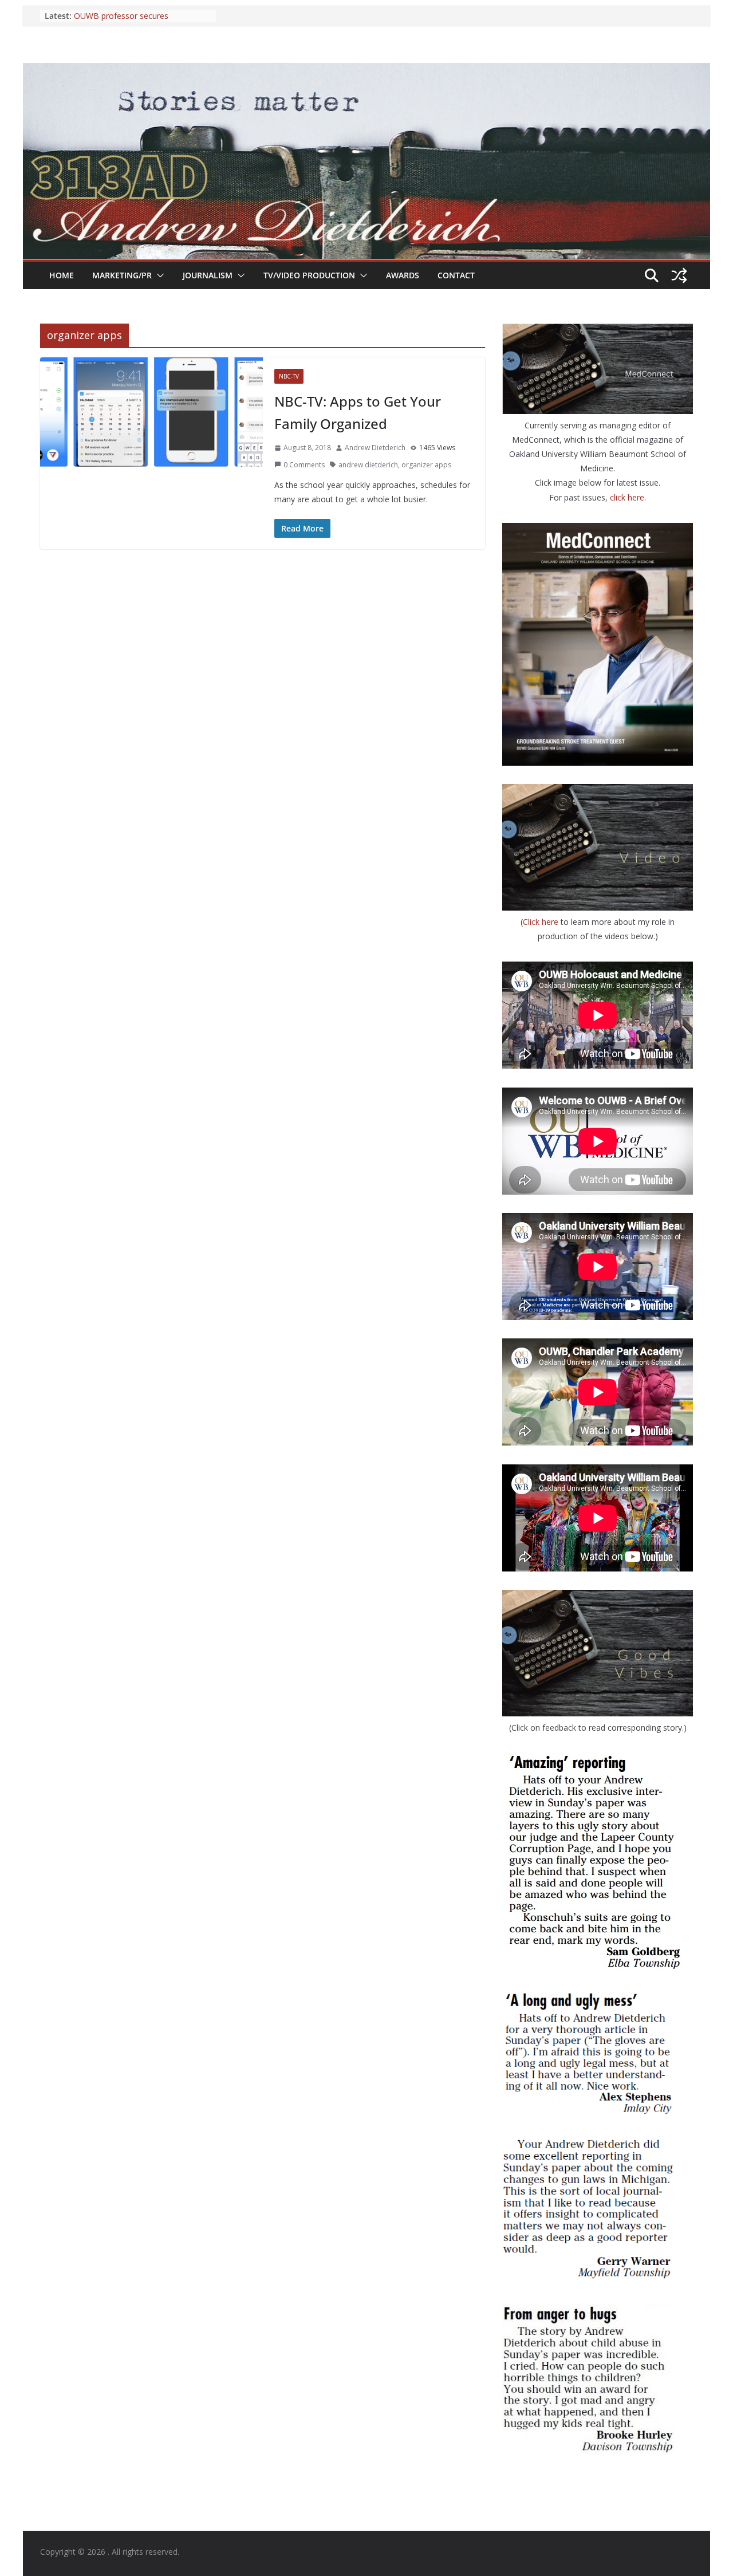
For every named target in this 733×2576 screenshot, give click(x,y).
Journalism (208, 275)
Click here (542, 922)
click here (627, 497)
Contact (456, 275)
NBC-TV (289, 376)
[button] (158, 275)
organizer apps (426, 465)
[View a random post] (679, 275)
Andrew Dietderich (375, 448)
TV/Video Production (309, 275)
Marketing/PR (122, 275)
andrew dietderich (368, 465)
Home (62, 275)
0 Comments (304, 465)
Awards (403, 275)
